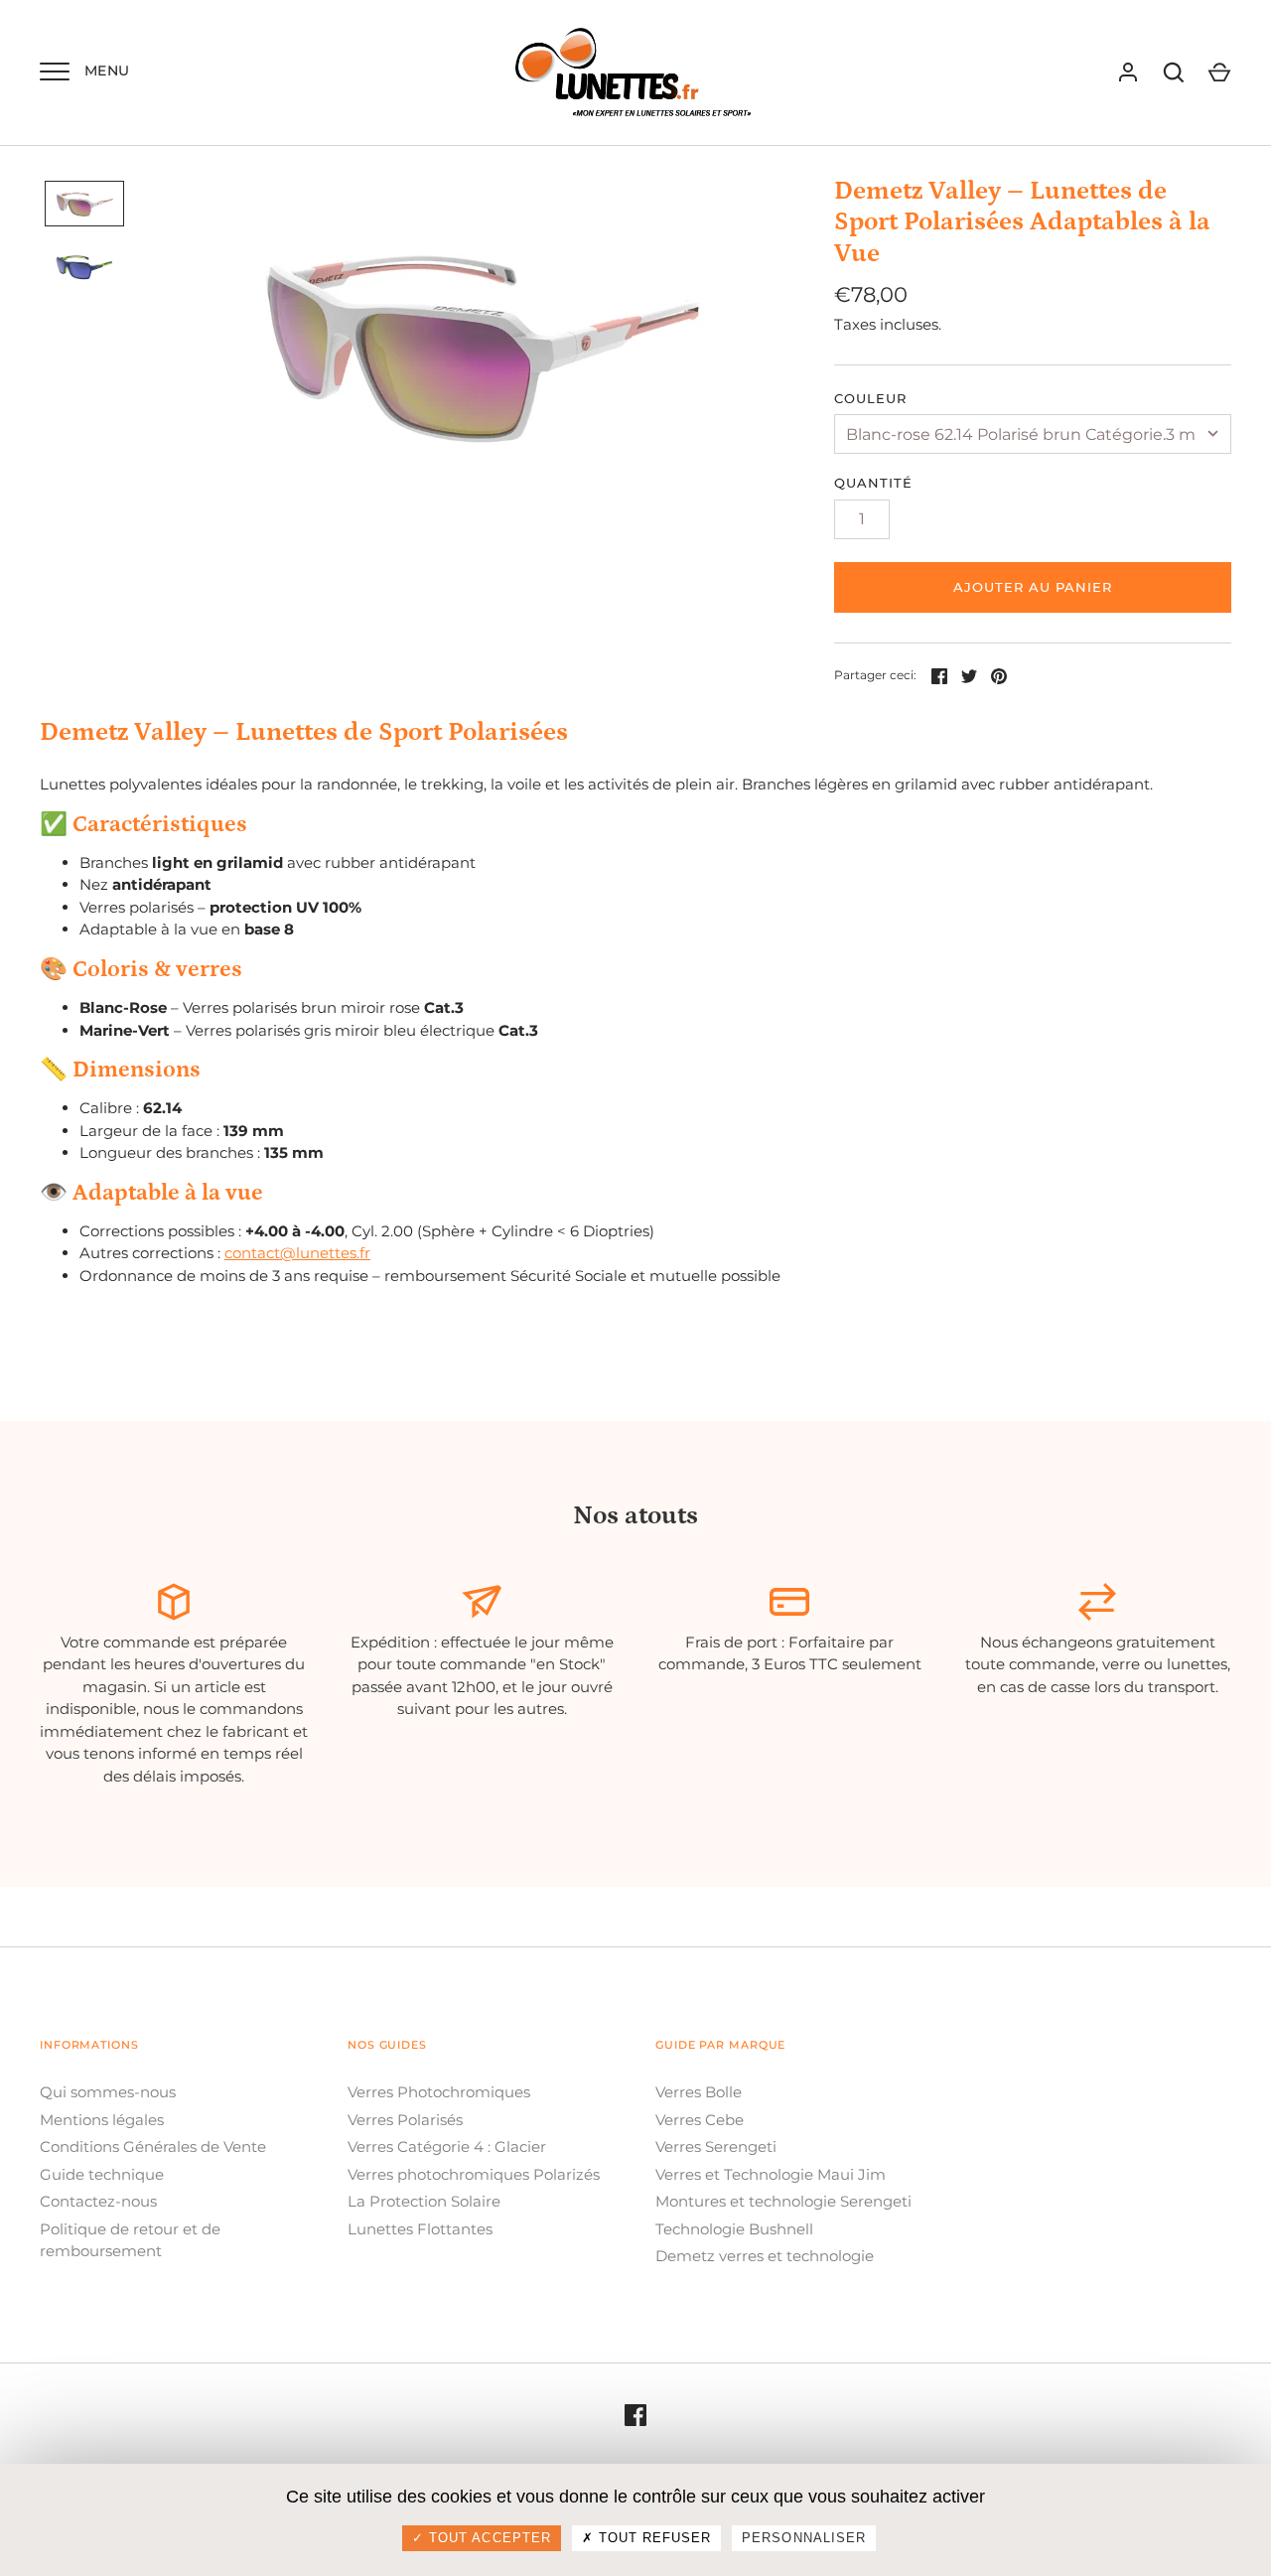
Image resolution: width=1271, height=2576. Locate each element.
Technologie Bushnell (734, 2229)
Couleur (870, 398)
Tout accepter (488, 2538)
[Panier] (1219, 72)
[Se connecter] (1128, 72)
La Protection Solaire (424, 2201)
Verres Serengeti (716, 2147)
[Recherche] (1174, 72)
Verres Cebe (700, 2120)
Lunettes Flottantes (420, 2229)
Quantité (873, 483)
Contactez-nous (98, 2201)
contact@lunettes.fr (297, 1253)
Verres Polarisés (405, 2120)
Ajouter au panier (1033, 587)
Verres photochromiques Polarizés (474, 2174)
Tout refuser (653, 2538)
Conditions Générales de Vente (153, 2147)
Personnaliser (804, 2538)
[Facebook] (635, 2415)
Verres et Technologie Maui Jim (771, 2174)
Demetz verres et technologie (765, 2256)
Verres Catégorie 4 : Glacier (447, 2147)
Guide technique (102, 2174)
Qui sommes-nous (108, 2092)
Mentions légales (102, 2120)
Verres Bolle (699, 2092)
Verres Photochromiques (439, 2092)
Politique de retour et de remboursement (130, 2240)
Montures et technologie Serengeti (783, 2201)
